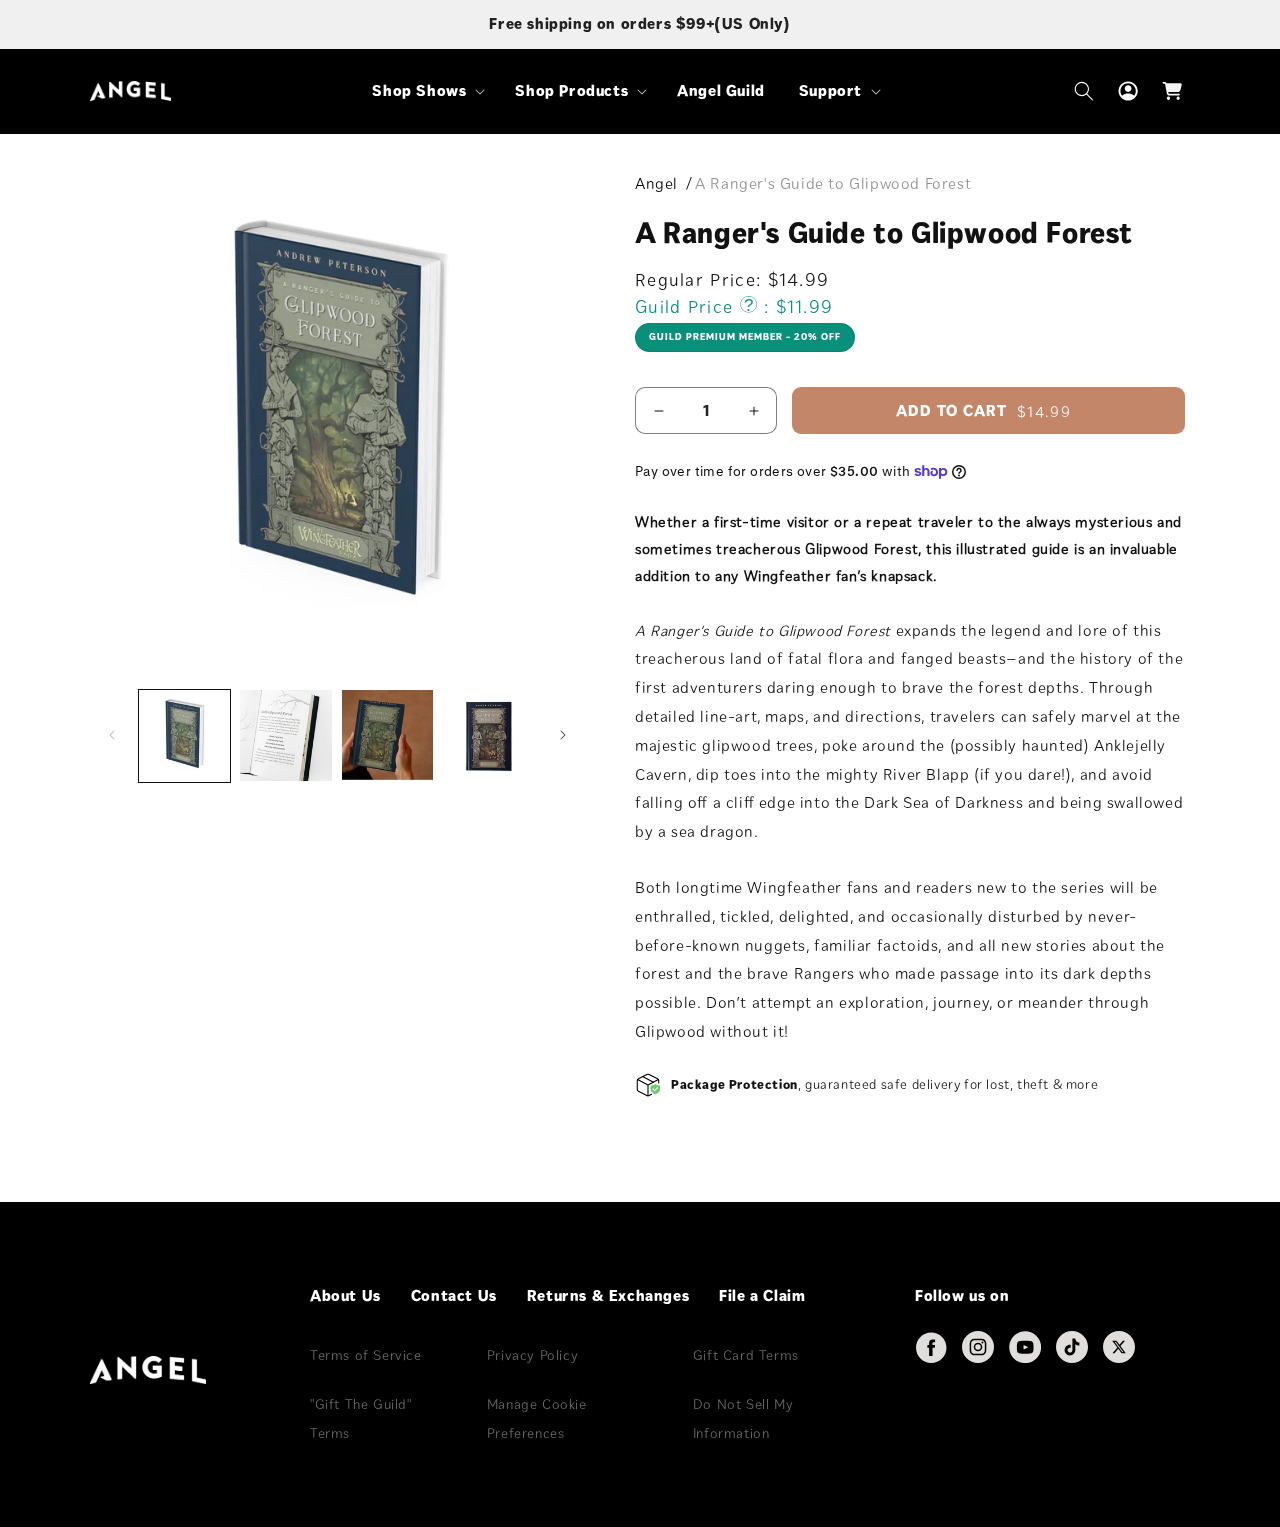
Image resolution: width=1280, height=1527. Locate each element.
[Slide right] (563, 735)
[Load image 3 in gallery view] (387, 735)
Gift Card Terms (746, 1355)
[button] (426, 91)
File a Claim (762, 1295)
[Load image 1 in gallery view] (184, 735)
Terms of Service (366, 1355)
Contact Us (454, 1295)
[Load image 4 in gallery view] (488, 735)
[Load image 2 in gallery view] (285, 735)
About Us (345, 1295)
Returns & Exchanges (608, 1295)
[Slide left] (112, 735)
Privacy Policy (532, 1355)
